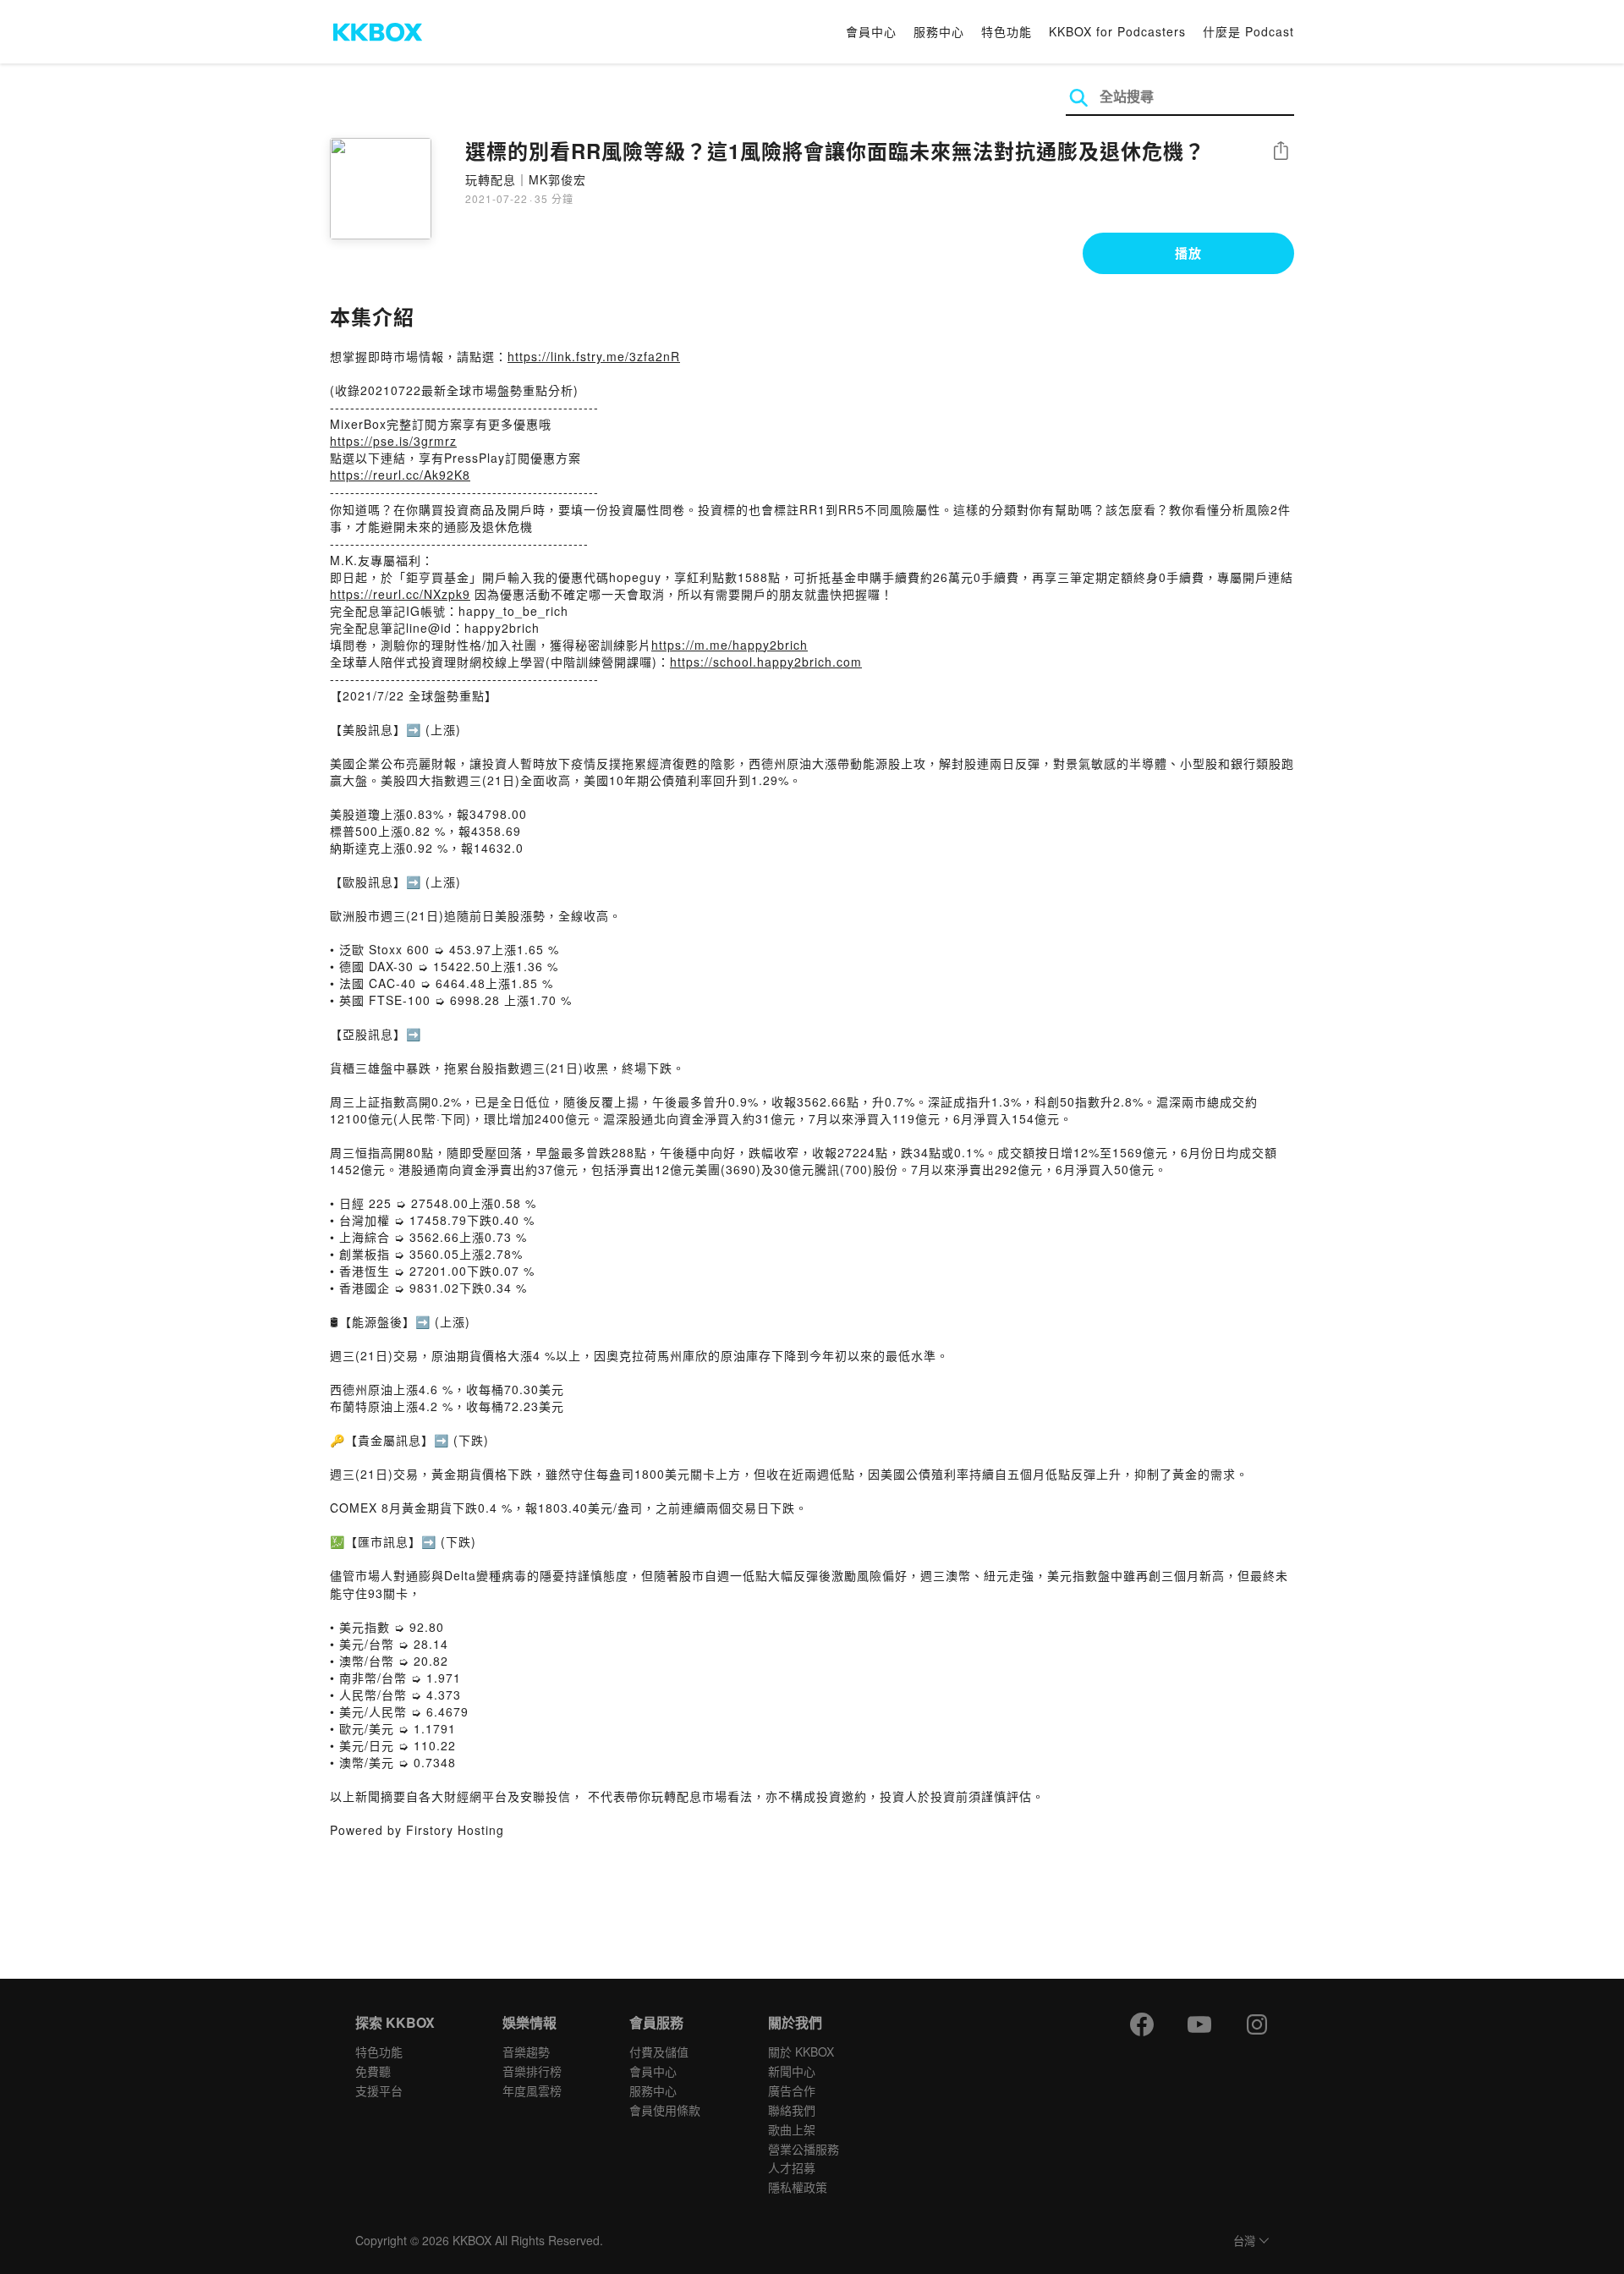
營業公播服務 (804, 2149)
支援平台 (379, 2090)
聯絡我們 (792, 2110)
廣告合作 (792, 2090)
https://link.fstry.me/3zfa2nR (594, 356)
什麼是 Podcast (1248, 31)
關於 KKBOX (801, 2052)
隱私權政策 (798, 2187)
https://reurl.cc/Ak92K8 (400, 475)
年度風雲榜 (532, 2090)
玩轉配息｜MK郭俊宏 (526, 179)
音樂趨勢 (526, 2052)
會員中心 (871, 31)
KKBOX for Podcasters (1117, 31)
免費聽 (373, 2071)
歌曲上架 (792, 2129)
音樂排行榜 (532, 2071)
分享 (1281, 152)
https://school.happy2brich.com (766, 662)
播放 (1188, 253)
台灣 (1244, 2241)
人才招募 (792, 2167)
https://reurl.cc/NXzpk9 (400, 594)
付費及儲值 (659, 2052)
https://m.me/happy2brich (730, 645)
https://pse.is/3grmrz (393, 441)
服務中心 (939, 31)
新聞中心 (792, 2071)
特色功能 (1007, 31)
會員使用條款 (665, 2110)
